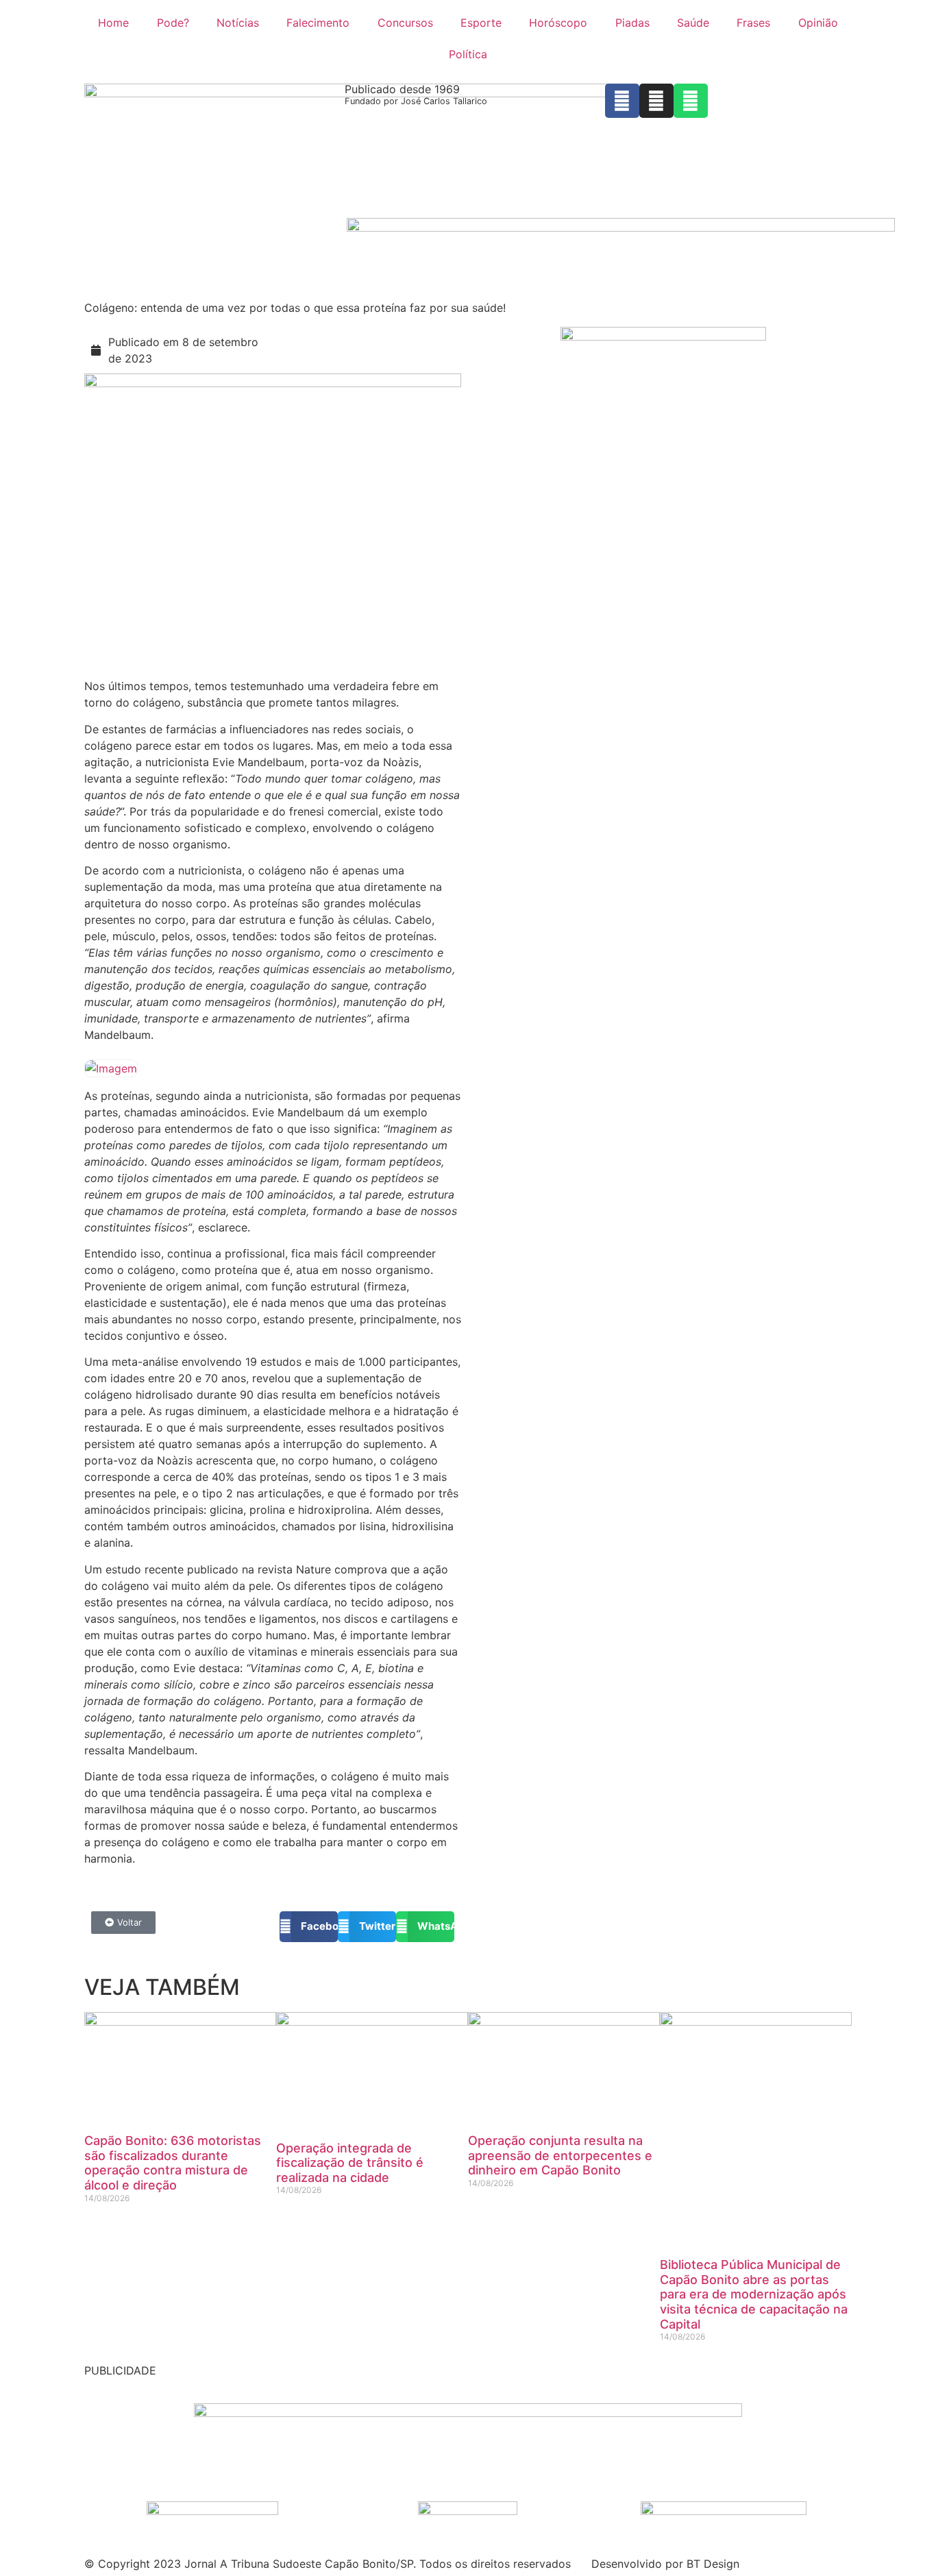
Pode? (173, 23)
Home (113, 23)
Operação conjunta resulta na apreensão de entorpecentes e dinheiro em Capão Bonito (560, 2155)
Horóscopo (558, 23)
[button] (309, 1927)
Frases (753, 23)
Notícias (238, 23)
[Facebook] (622, 101)
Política (468, 54)
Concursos (405, 23)
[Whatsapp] (691, 101)
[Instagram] (656, 101)
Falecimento (318, 23)
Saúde (693, 23)
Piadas (632, 23)
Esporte (481, 23)
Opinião (818, 23)
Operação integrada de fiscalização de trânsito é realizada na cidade (350, 2163)
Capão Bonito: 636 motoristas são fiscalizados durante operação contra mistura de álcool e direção (173, 2163)
